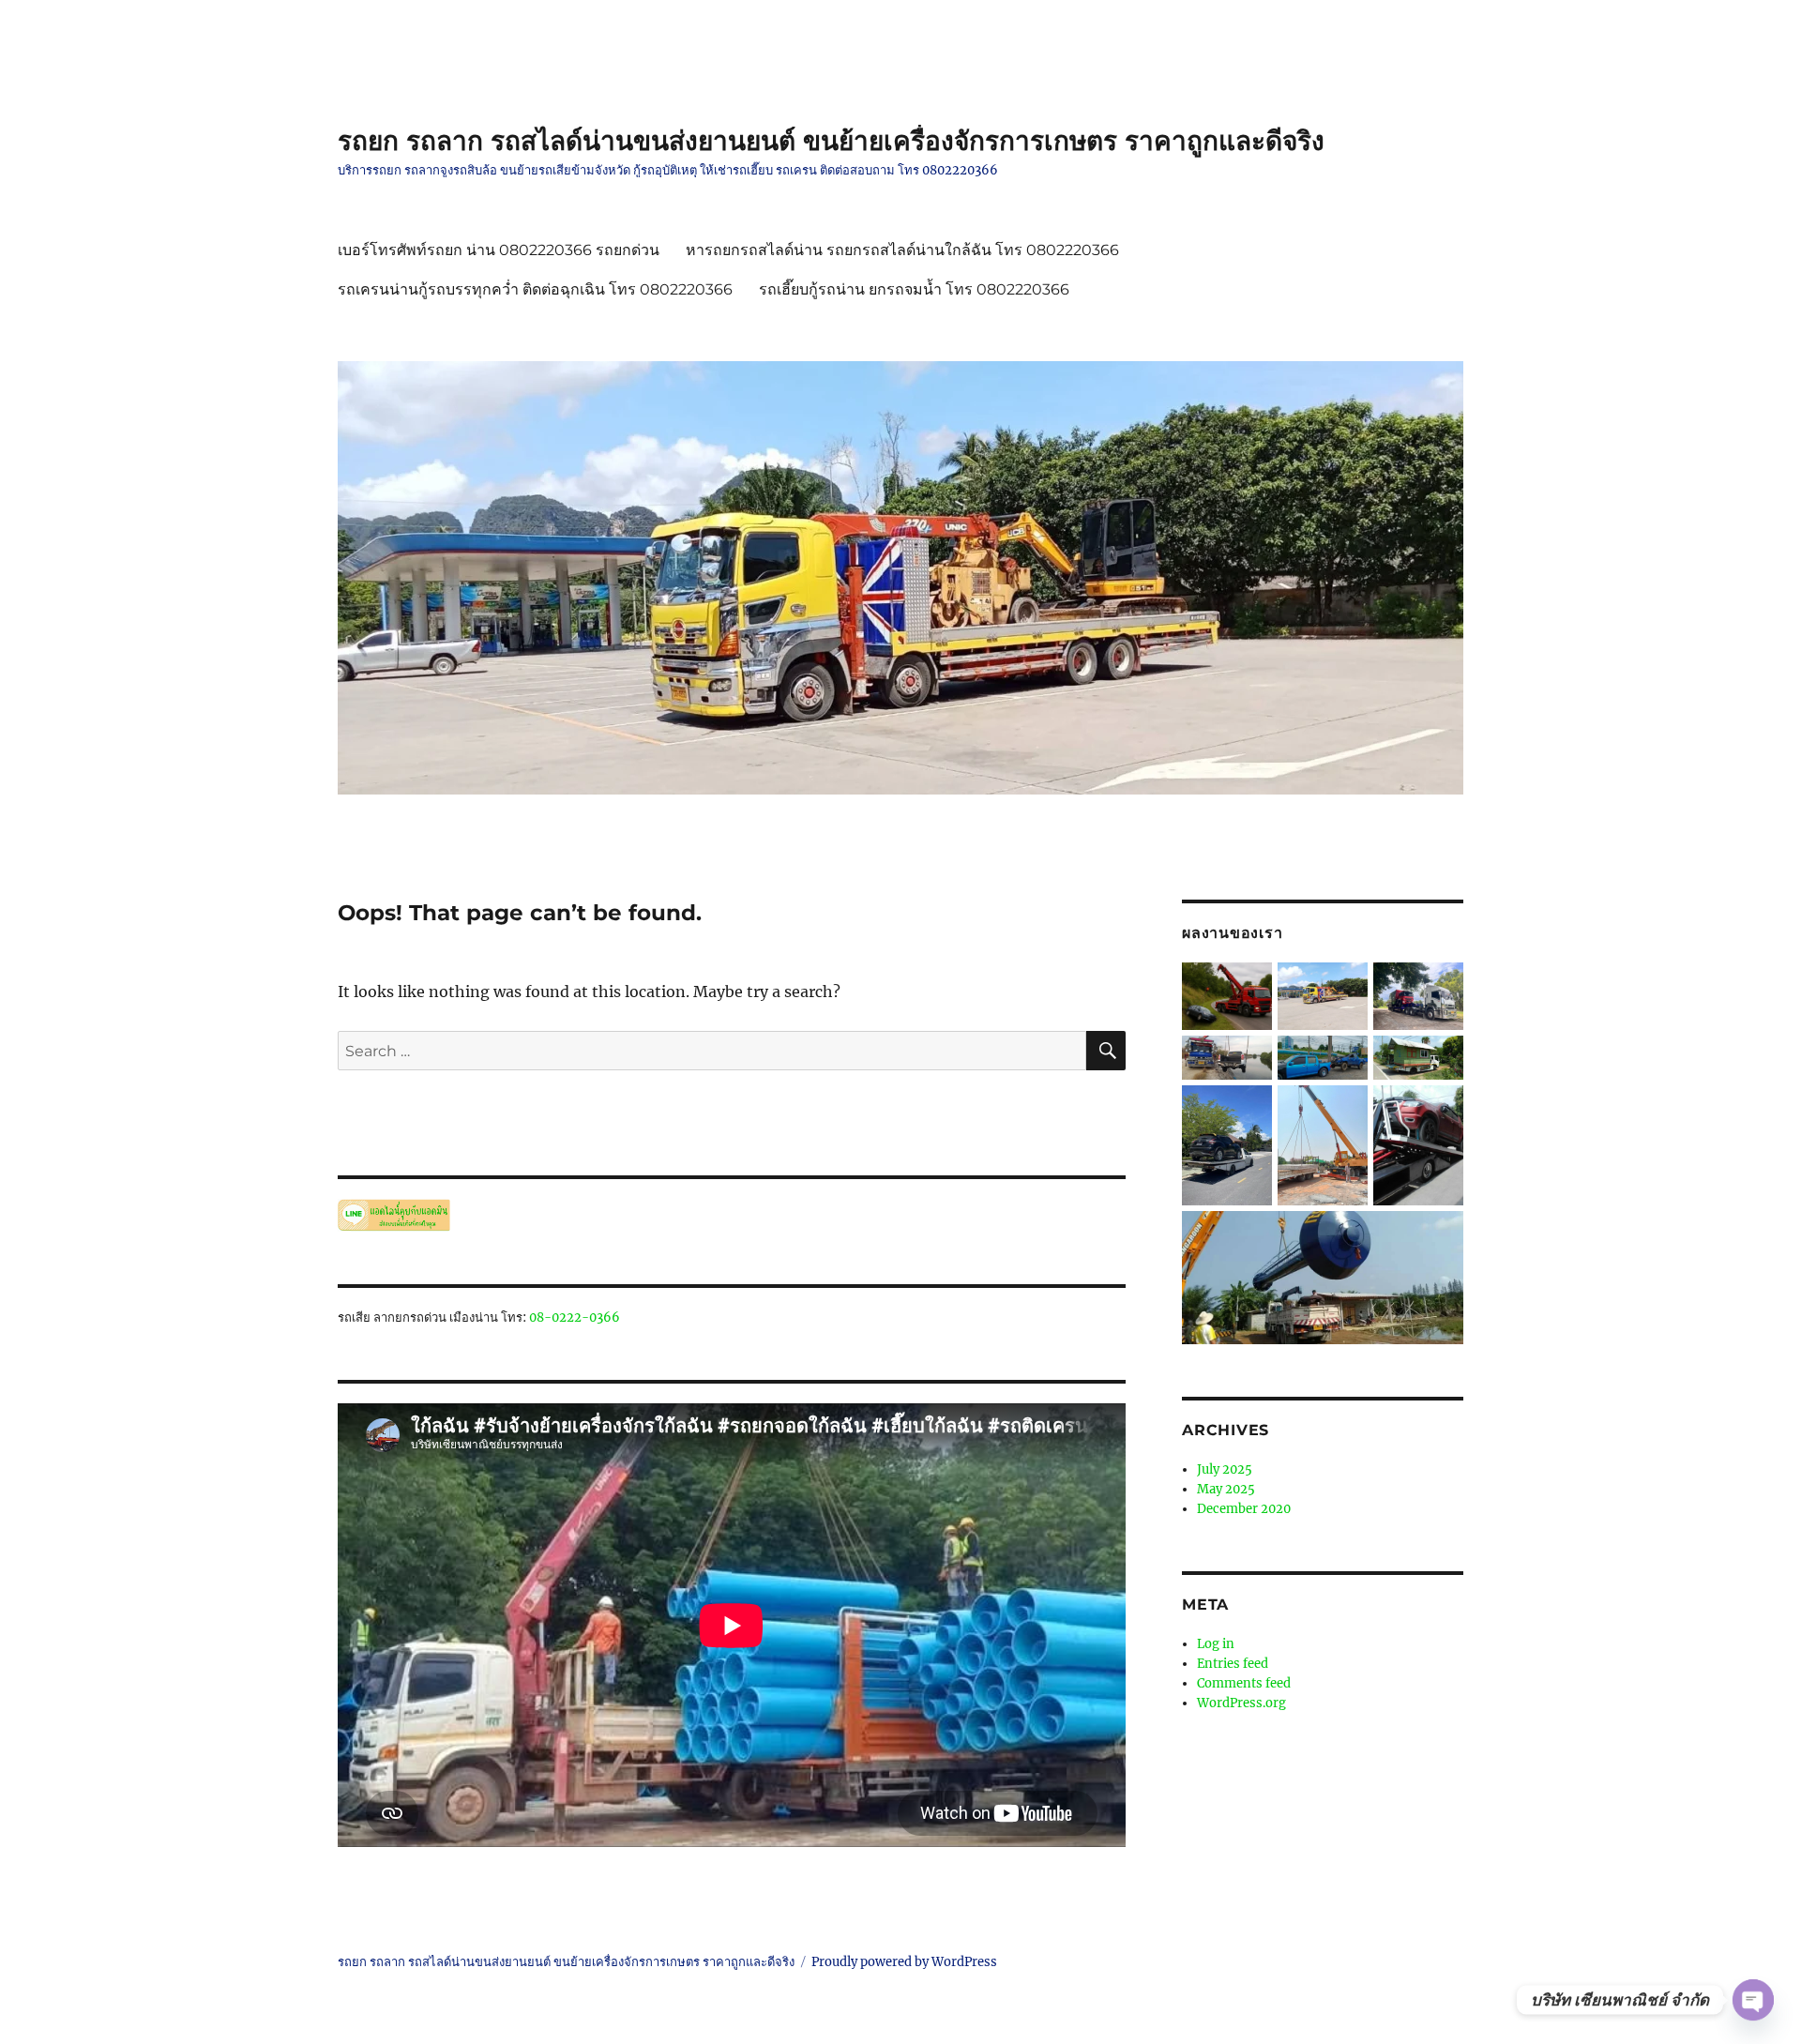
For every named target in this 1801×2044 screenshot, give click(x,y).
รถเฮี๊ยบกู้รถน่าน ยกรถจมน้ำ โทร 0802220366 (914, 289)
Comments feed (1244, 1683)
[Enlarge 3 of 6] (1438, 1061)
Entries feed (1233, 1664)
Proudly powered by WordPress (904, 1962)
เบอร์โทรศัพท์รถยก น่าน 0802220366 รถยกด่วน (499, 250)
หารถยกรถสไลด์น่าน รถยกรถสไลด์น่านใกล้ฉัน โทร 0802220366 (902, 250)
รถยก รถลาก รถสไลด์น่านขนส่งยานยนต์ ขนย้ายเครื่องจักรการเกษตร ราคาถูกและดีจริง (831, 141)
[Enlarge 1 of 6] (1438, 988)
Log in (1216, 1644)
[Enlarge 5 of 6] (1438, 1111)
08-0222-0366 (575, 1317)
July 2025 (1225, 1469)
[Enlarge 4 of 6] (1247, 1111)
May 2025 (1226, 1489)
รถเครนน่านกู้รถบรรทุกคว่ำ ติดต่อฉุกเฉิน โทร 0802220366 (535, 289)
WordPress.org (1241, 1703)
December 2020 (1244, 1509)
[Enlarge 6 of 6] (1438, 1236)
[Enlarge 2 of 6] (1342, 1061)
